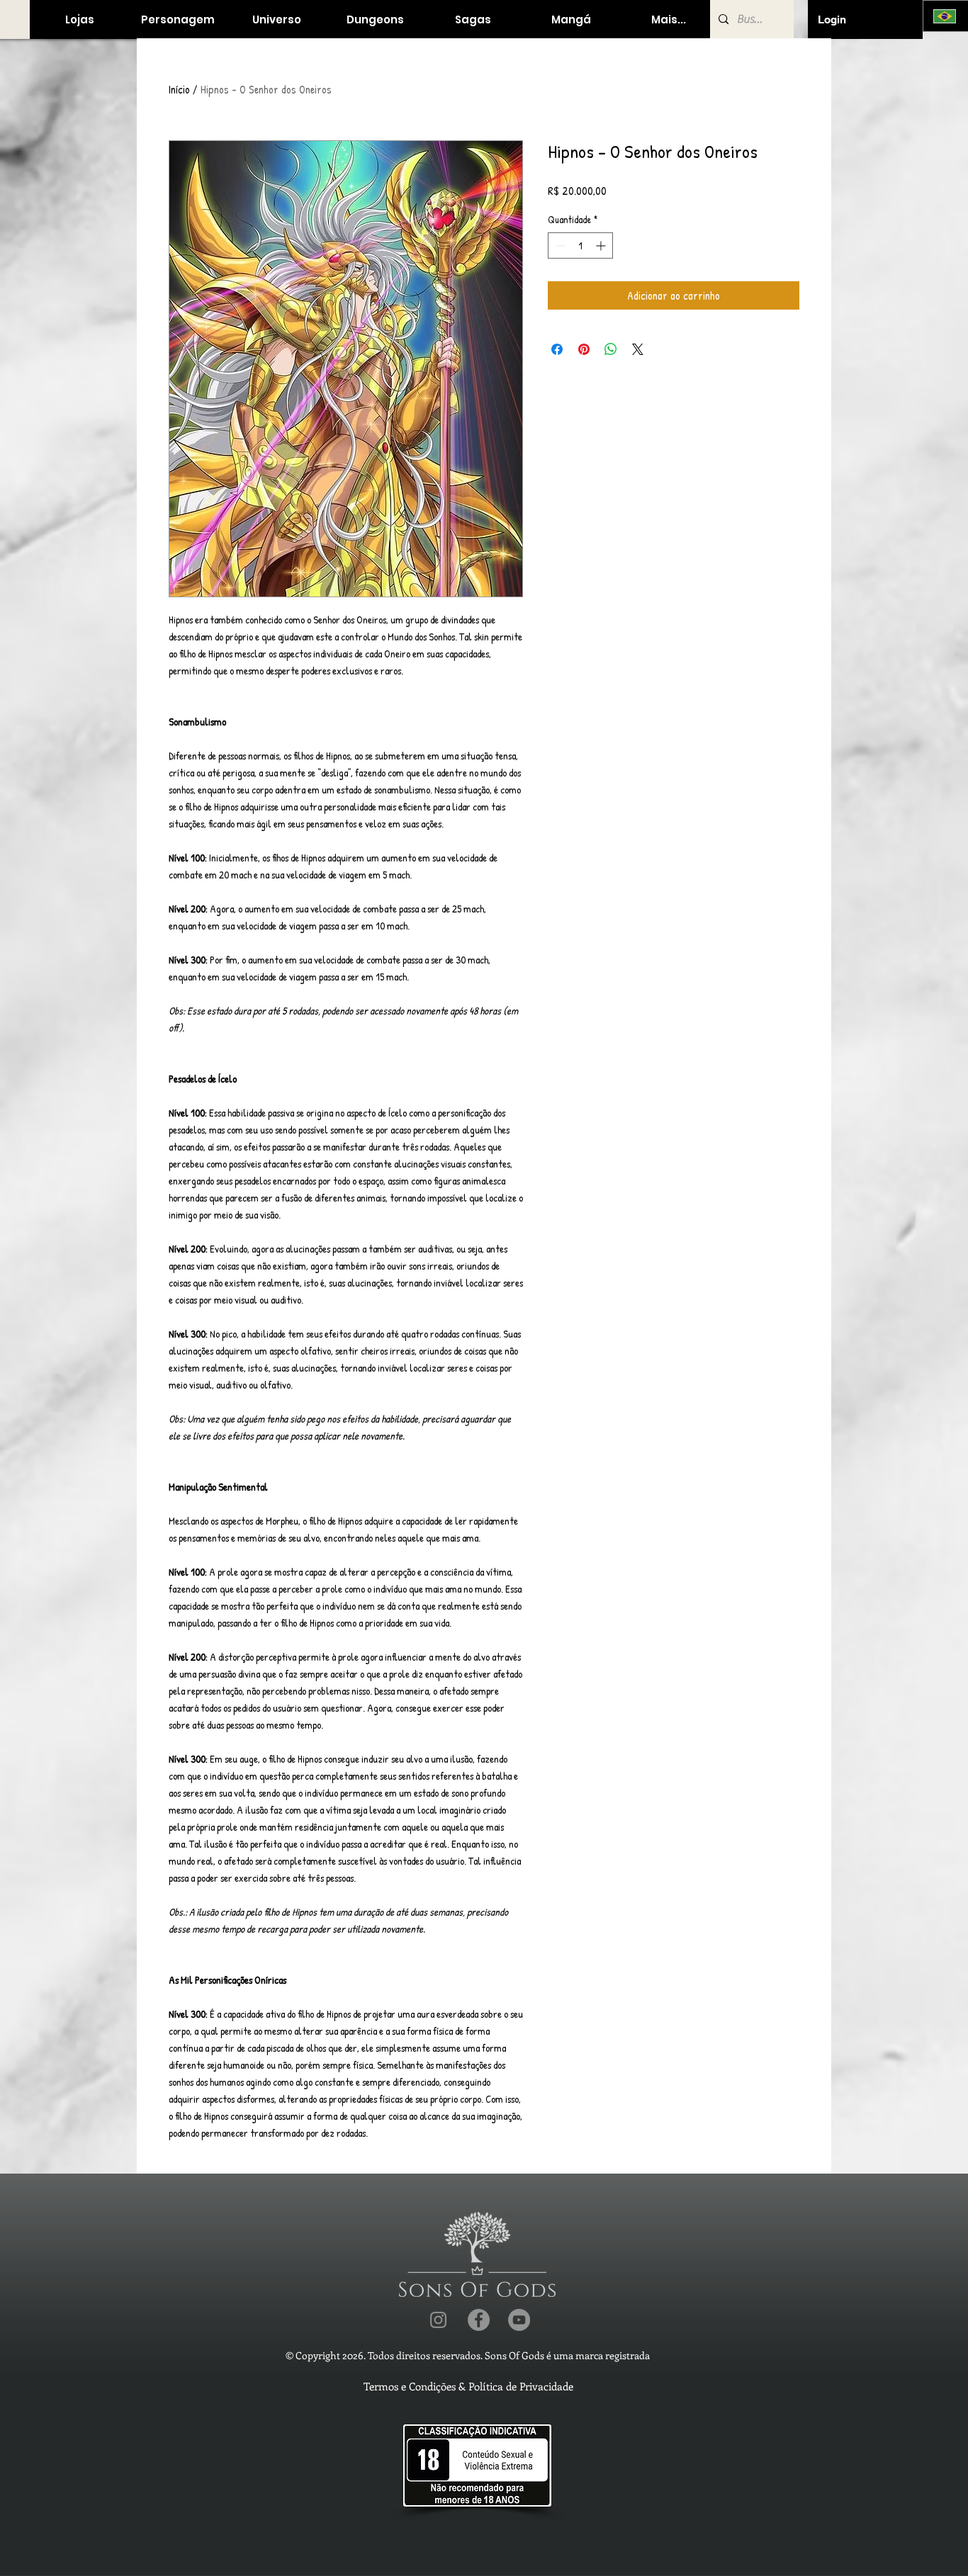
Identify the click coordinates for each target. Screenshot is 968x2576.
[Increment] (602, 245)
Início (179, 89)
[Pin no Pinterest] (584, 349)
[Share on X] (638, 349)
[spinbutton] (580, 245)
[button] (79, 19)
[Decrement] (559, 245)
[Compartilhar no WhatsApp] (611, 349)
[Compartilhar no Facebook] (557, 349)
